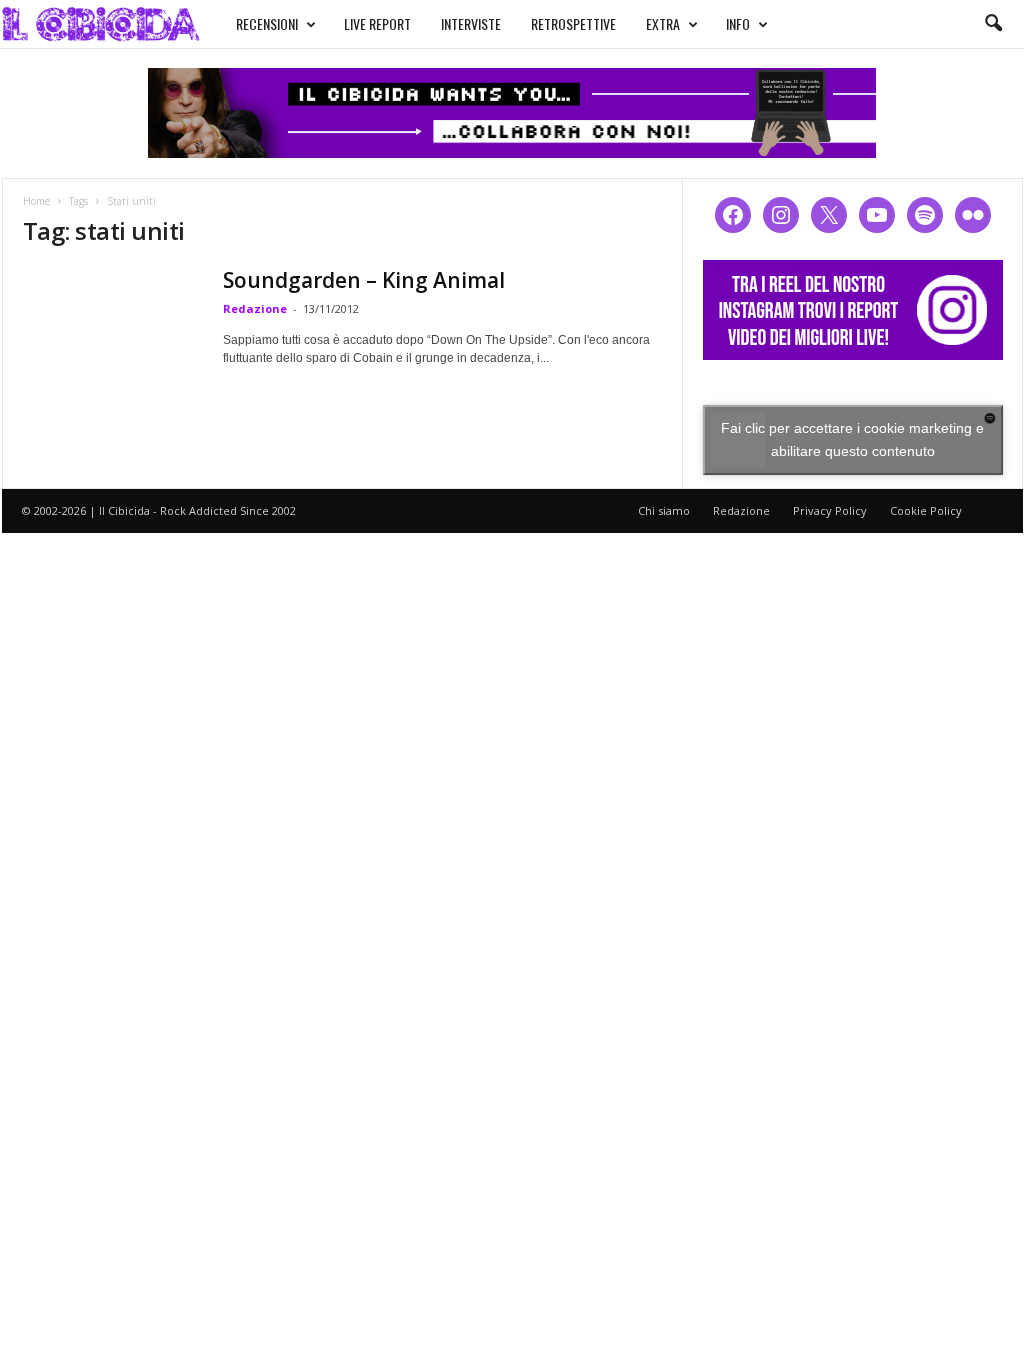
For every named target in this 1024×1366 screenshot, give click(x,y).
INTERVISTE (471, 23)
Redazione (255, 308)
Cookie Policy (926, 510)
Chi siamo (664, 510)
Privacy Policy (830, 510)
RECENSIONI (267, 23)
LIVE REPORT (377, 23)
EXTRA (663, 23)
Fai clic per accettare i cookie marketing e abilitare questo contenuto (852, 439)
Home (36, 201)
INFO (738, 23)
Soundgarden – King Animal (364, 280)
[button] (993, 24)
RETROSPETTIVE (573, 23)
